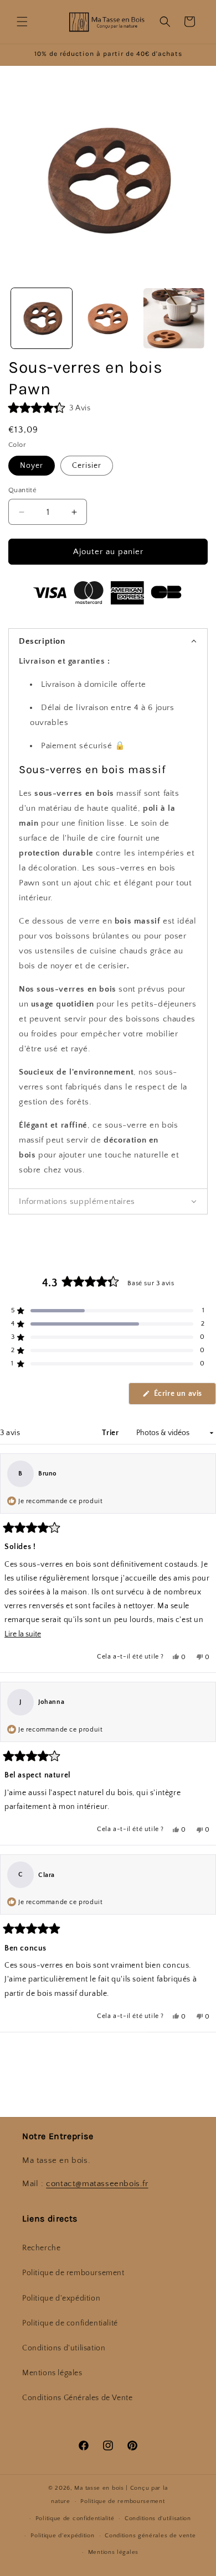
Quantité (22, 490)
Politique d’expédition (62, 2536)
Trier (111, 1433)
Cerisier (87, 466)
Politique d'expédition (61, 2298)
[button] (22, 22)
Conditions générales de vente (150, 2536)
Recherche (41, 2248)
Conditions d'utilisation (64, 2348)
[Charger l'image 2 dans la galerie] (108, 319)
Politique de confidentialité (70, 2323)
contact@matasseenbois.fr (97, 2184)
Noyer (32, 466)
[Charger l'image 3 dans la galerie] (174, 319)
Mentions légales (52, 2373)
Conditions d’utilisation (158, 2518)
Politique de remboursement (73, 2273)
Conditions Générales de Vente (77, 2398)
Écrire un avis (184, 1397)
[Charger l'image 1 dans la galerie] (42, 319)
